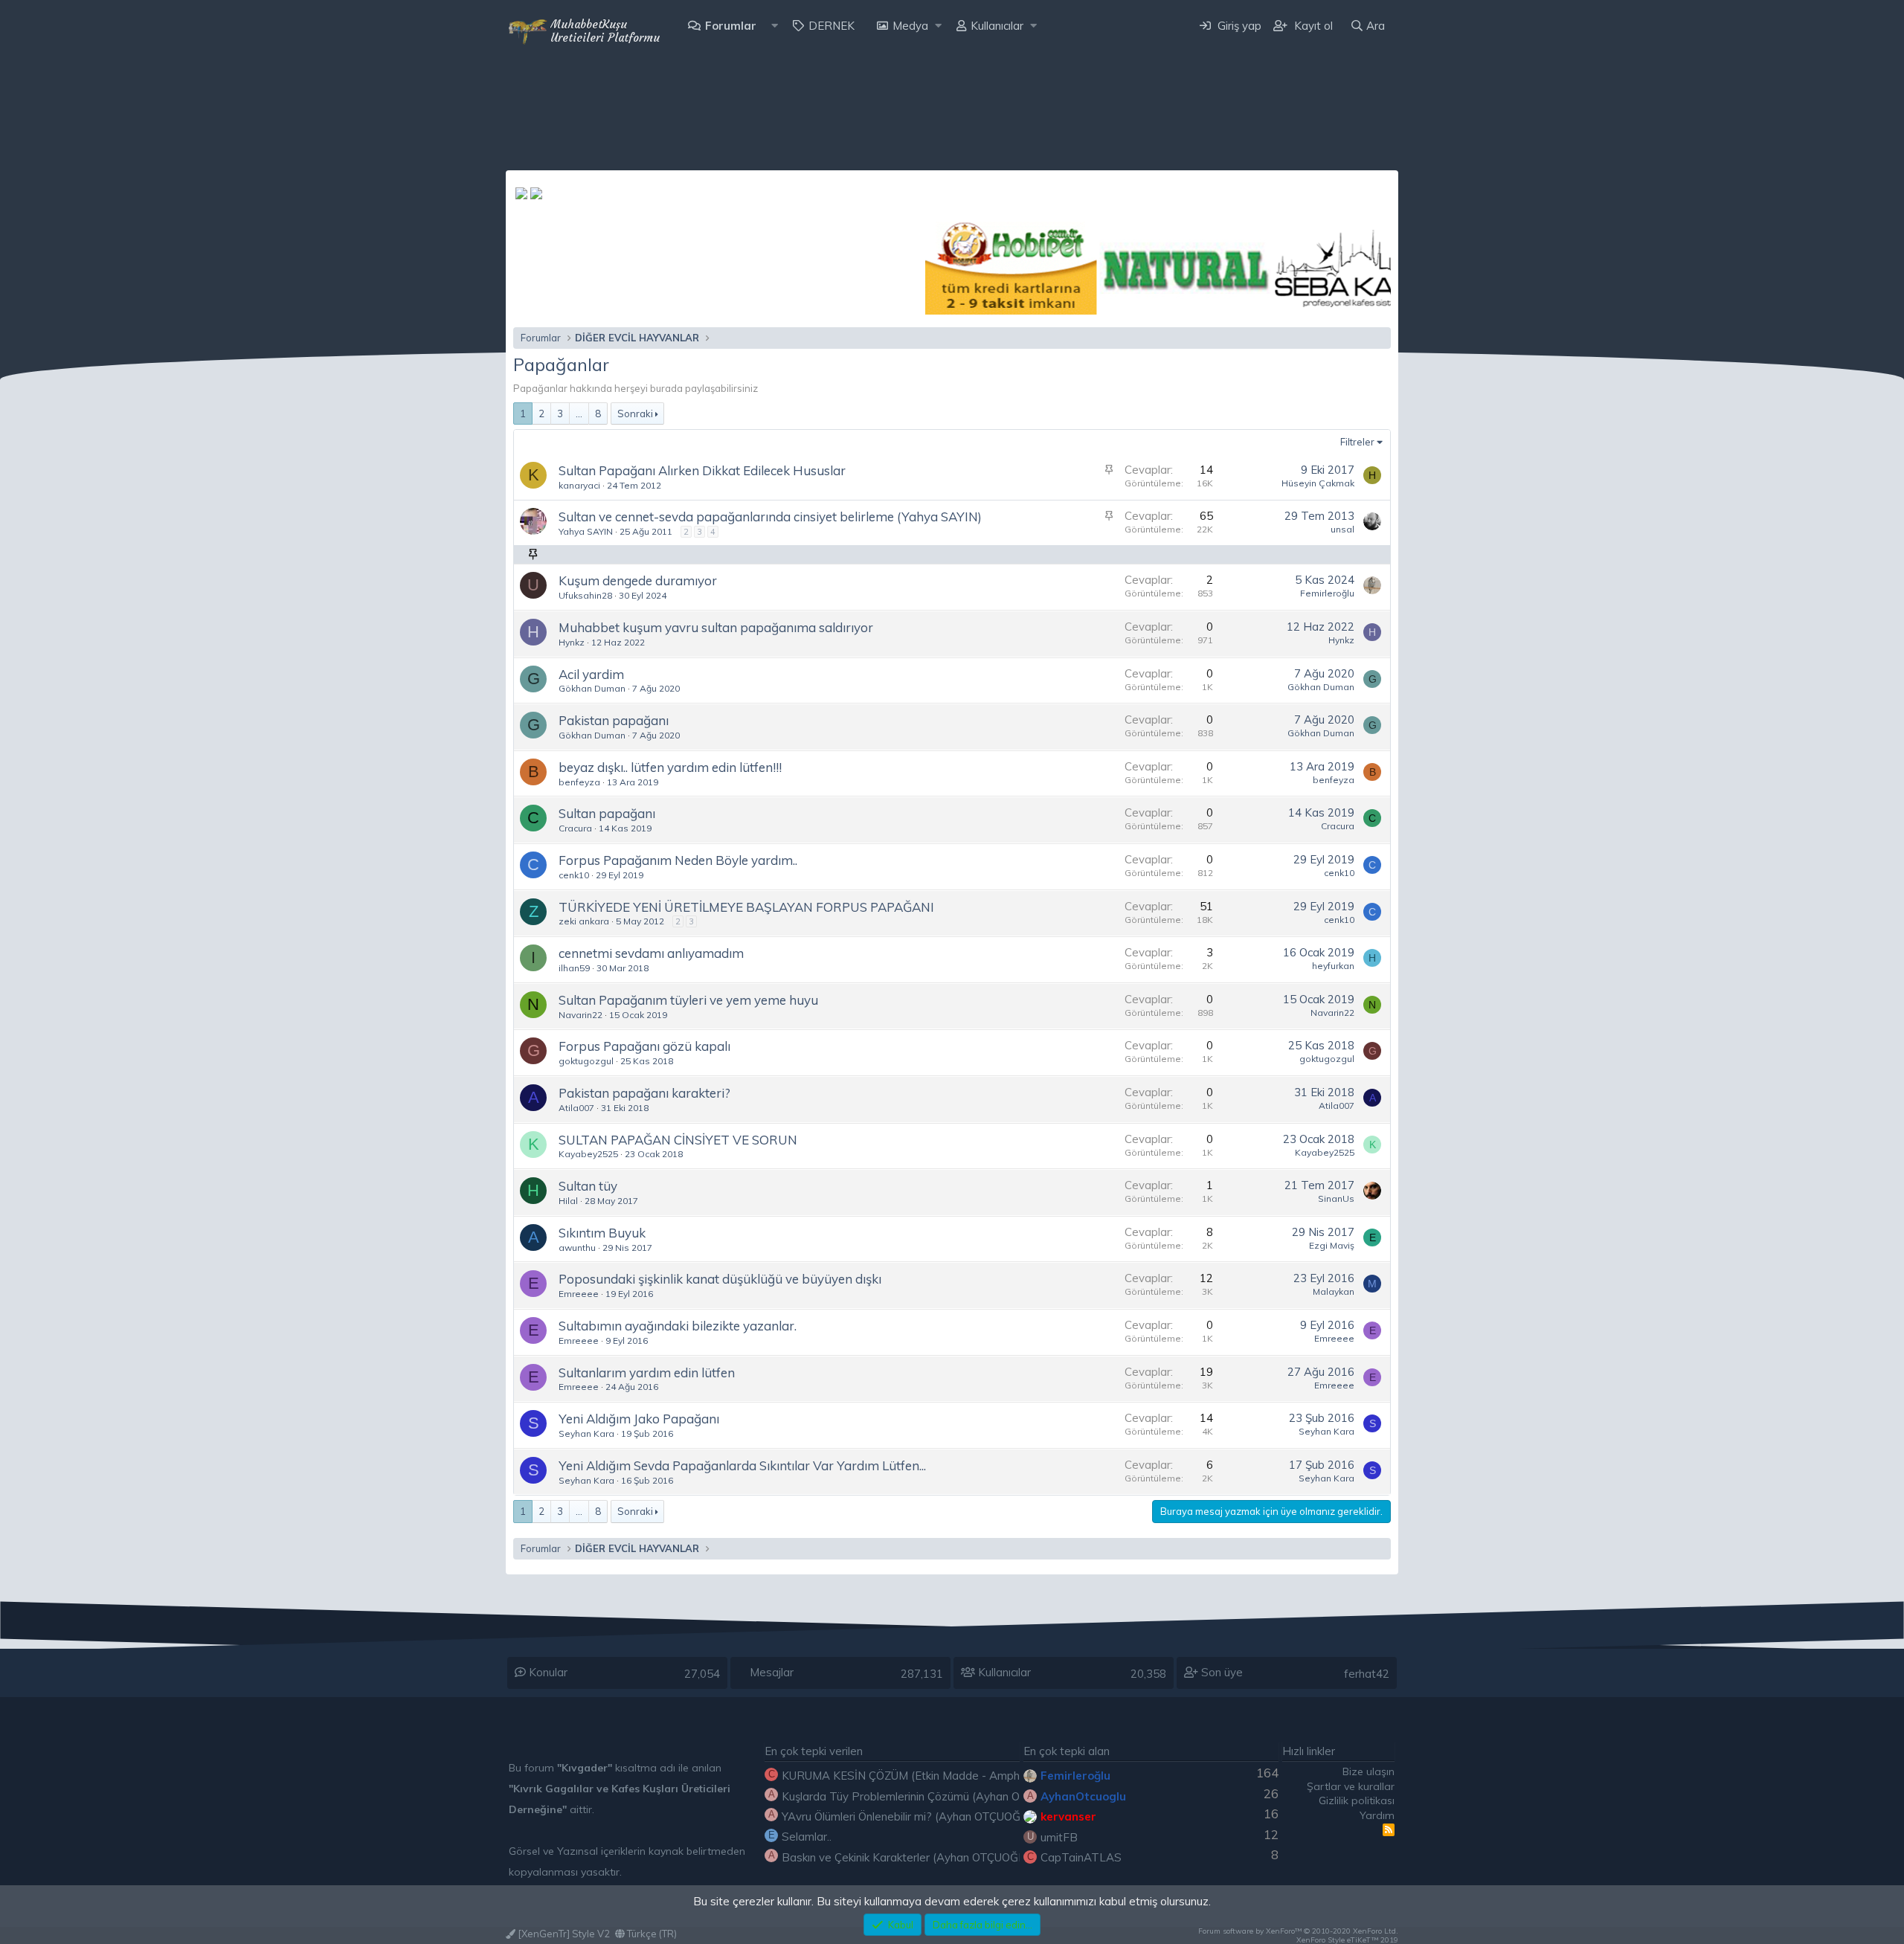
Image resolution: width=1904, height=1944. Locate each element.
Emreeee (579, 1294)
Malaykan (1334, 1291)
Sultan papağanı (607, 813)
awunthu (577, 1248)
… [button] (579, 413)
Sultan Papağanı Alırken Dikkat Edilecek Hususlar (702, 470)
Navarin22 (580, 1015)
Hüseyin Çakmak (1318, 483)
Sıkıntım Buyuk (602, 1233)
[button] (775, 26)
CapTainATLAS (1081, 1857)
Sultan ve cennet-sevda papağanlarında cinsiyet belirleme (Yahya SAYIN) (770, 516)
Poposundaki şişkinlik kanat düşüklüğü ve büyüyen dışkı (720, 1279)
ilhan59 (574, 968)
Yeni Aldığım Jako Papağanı (639, 1419)
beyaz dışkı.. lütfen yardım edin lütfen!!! (670, 767)
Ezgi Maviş (1332, 1245)
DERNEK (832, 26)
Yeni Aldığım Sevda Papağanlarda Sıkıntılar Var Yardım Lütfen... (742, 1465)
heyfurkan (1333, 966)
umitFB (1059, 1837)
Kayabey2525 (588, 1154)
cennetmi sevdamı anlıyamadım (651, 953)
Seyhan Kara (586, 1433)
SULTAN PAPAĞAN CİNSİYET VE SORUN (678, 1140)
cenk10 (574, 875)
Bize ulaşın (1368, 1771)
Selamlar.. (807, 1837)
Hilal (568, 1201)
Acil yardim (591, 674)
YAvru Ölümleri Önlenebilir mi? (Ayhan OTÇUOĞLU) (910, 1816)
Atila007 (576, 1108)
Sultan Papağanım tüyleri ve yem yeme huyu (688, 1000)
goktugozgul (586, 1061)
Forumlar (731, 26)
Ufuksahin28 (585, 595)
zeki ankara (584, 921)
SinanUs (1336, 1198)
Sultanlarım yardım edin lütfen (647, 1372)
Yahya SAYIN (586, 531)
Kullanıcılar (997, 26)
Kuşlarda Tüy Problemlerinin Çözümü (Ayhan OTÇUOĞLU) (929, 1796)
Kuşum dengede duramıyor (638, 580)
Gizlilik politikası (1357, 1800)
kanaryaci (579, 485)
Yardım (1377, 1815)
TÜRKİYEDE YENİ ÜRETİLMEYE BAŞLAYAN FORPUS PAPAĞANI (746, 907)
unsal (1342, 529)
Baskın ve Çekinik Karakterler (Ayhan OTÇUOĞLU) (909, 1857)
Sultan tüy (588, 1186)
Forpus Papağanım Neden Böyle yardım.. (678, 860)
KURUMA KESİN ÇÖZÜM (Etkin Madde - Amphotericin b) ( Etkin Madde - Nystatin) (992, 1776)
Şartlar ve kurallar (1351, 1786)
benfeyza (579, 782)
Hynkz (572, 642)
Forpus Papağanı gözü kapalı (644, 1046)
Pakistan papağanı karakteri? (644, 1093)
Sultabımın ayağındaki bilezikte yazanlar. (678, 1326)
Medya (910, 26)
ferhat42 (1367, 1674)
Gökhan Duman (592, 688)
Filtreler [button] (1357, 442)
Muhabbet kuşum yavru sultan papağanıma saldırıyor (716, 627)
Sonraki (635, 413)
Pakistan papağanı (614, 720)
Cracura (575, 828)
